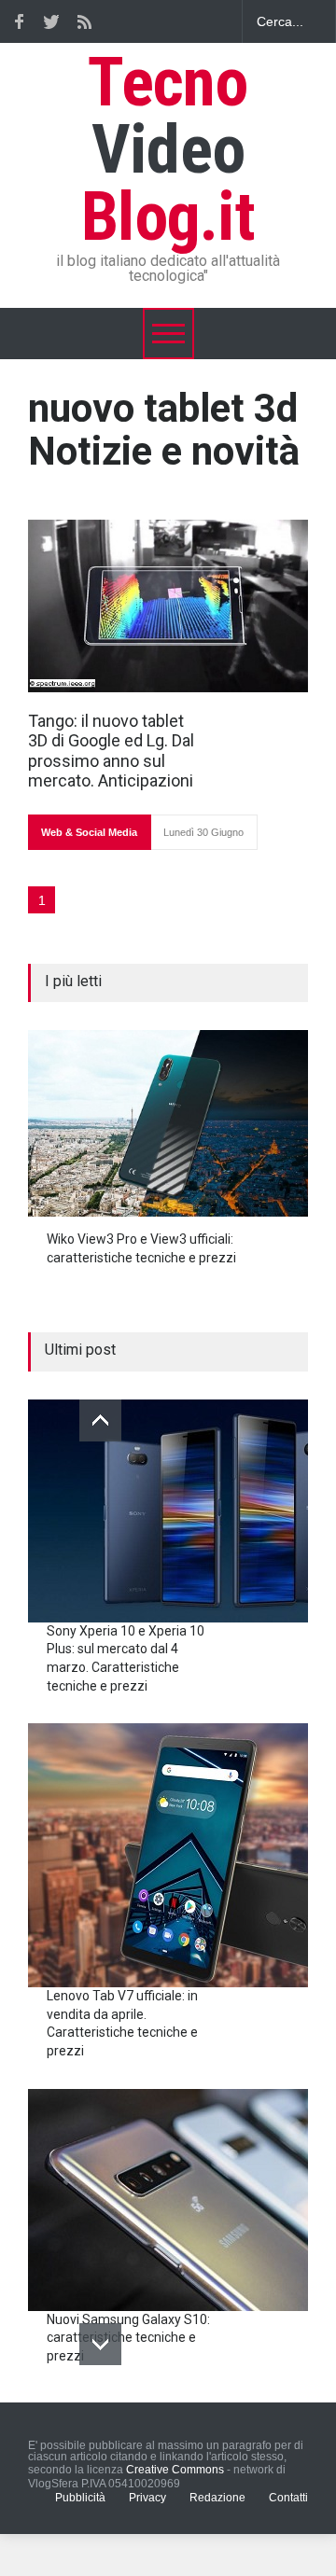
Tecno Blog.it (168, 150)
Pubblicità (80, 2498)
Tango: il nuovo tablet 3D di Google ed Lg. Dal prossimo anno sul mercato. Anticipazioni (111, 751)
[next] (100, 2344)
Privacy (147, 2498)
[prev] (100, 1420)
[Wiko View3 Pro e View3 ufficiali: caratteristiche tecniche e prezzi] (168, 1123)
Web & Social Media (89, 832)
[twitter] (51, 21)
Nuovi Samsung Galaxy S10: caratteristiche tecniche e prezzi (128, 2338)
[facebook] (19, 21)
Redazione (217, 2498)
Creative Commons (175, 2470)
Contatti (288, 2498)
